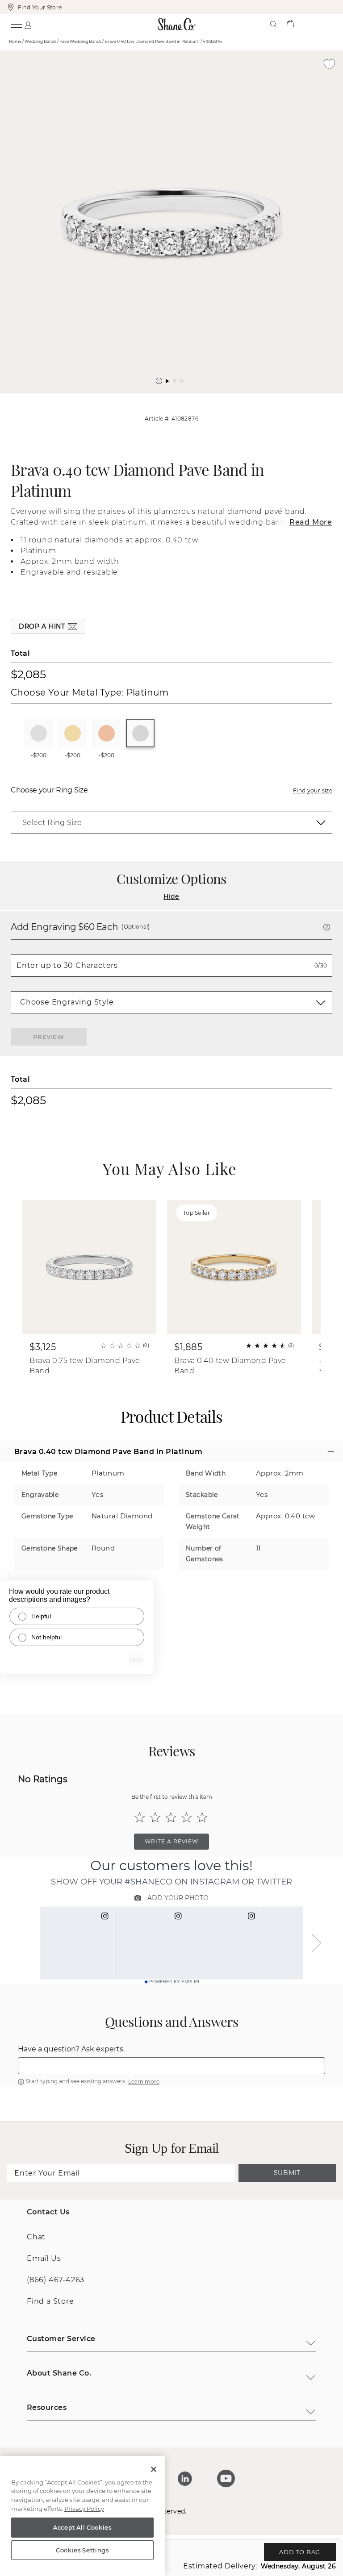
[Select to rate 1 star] (140, 1817)
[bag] (290, 24)
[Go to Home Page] (177, 24)
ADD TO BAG (300, 2552)
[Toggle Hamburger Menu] (16, 24)
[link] (171, 823)
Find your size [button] (313, 790)
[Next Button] (176, 398)
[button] (159, 381)
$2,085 (28, 674)
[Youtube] (226, 2479)
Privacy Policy (84, 2509)
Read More (311, 522)
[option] (171, 222)
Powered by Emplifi (174, 1982)
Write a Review (171, 1841)
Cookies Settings (82, 2550)
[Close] (154, 2469)
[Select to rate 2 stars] (155, 1817)
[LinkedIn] (185, 2479)
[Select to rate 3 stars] (171, 1817)
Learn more (144, 2082)
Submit (287, 2173)
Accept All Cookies (82, 2527)
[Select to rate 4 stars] (186, 1817)
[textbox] (171, 2066)
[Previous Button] (167, 398)
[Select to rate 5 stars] (202, 1817)
